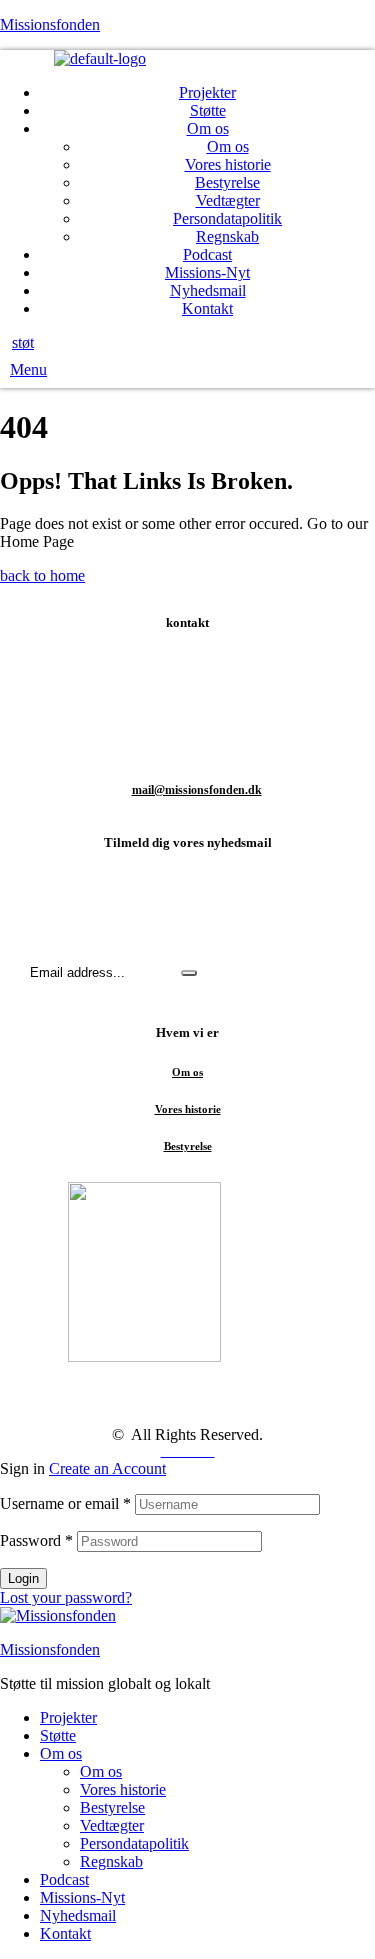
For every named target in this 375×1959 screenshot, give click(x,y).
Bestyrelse (188, 1146)
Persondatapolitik (134, 1843)
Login (23, 1578)
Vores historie (188, 1109)
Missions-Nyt (82, 1897)
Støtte (58, 1735)
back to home (42, 575)
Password (36, 1540)
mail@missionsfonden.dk (197, 790)
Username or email (65, 1503)
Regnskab (111, 1861)
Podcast (64, 1879)
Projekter (68, 1717)
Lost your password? (66, 1597)
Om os (187, 1072)
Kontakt (65, 1933)
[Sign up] (189, 973)
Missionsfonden (50, 24)
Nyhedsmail (78, 1915)
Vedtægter (112, 1825)
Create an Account (107, 1468)
